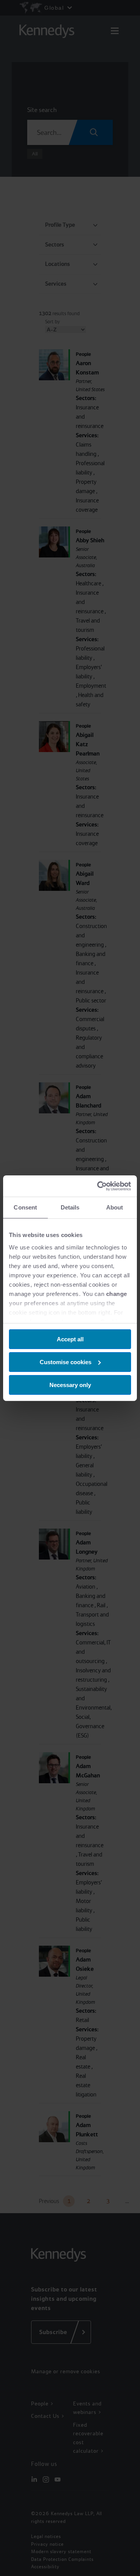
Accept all (70, 1339)
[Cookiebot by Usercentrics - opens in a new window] (99, 1186)
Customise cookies (66, 1362)
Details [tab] (70, 1207)
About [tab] (115, 1207)
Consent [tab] (25, 1207)
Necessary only (70, 1385)
